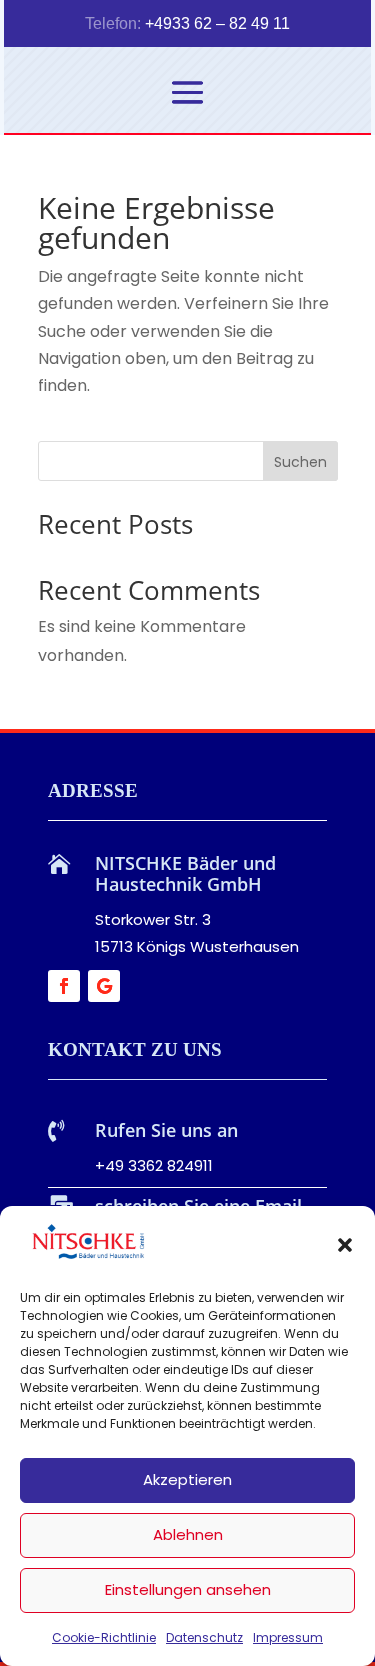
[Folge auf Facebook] (64, 986)
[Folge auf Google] (104, 986)
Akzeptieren (187, 1479)
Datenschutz (204, 1637)
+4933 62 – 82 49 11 (217, 23)
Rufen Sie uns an (166, 1130)
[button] (345, 1245)
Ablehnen (188, 1534)
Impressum (288, 1637)
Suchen (300, 462)
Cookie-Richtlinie (104, 1637)
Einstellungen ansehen (188, 1589)
